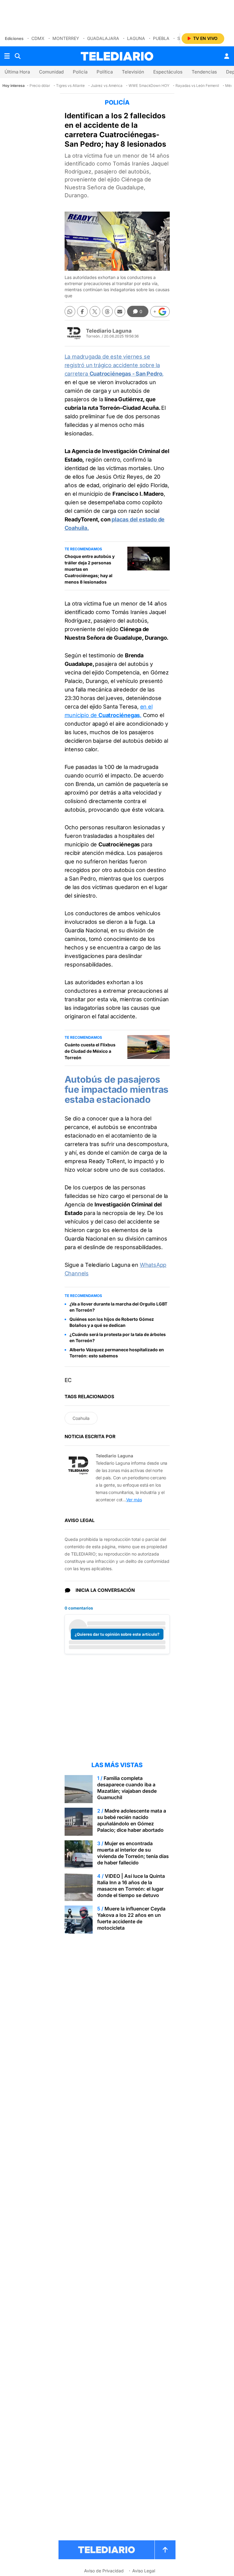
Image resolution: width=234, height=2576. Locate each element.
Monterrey (66, 38)
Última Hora (17, 72)
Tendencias (204, 72)
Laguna (136, 38)
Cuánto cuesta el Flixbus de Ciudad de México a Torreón (90, 1051)
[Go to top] (165, 2550)
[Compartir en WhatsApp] (70, 311)
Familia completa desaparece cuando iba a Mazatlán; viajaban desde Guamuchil (127, 1788)
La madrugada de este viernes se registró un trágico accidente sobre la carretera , (114, 365)
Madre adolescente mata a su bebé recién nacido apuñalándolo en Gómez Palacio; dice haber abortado (132, 1820)
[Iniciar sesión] (227, 56)
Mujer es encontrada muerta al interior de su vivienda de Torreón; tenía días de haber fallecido (133, 1853)
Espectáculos (168, 72)
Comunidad (51, 72)
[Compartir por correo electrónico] (120, 311)
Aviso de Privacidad (104, 2571)
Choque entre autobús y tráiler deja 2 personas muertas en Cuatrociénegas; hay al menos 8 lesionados (90, 569)
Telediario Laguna (109, 331)
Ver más (134, 1500)
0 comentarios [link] (79, 1608)
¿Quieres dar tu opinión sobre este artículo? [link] (117, 1634)
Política (105, 72)
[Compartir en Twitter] (95, 311)
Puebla (161, 38)
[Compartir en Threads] (107, 311)
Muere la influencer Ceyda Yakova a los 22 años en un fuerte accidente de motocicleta (131, 1918)
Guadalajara (103, 38)
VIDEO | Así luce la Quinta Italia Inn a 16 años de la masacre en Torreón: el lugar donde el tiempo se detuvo (131, 1886)
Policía (80, 72)
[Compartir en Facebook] (82, 311)
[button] (160, 312)
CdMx (38, 38)
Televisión (133, 72)
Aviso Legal (144, 2571)
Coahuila (81, 1418)
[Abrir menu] (7, 56)
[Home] (117, 56)
